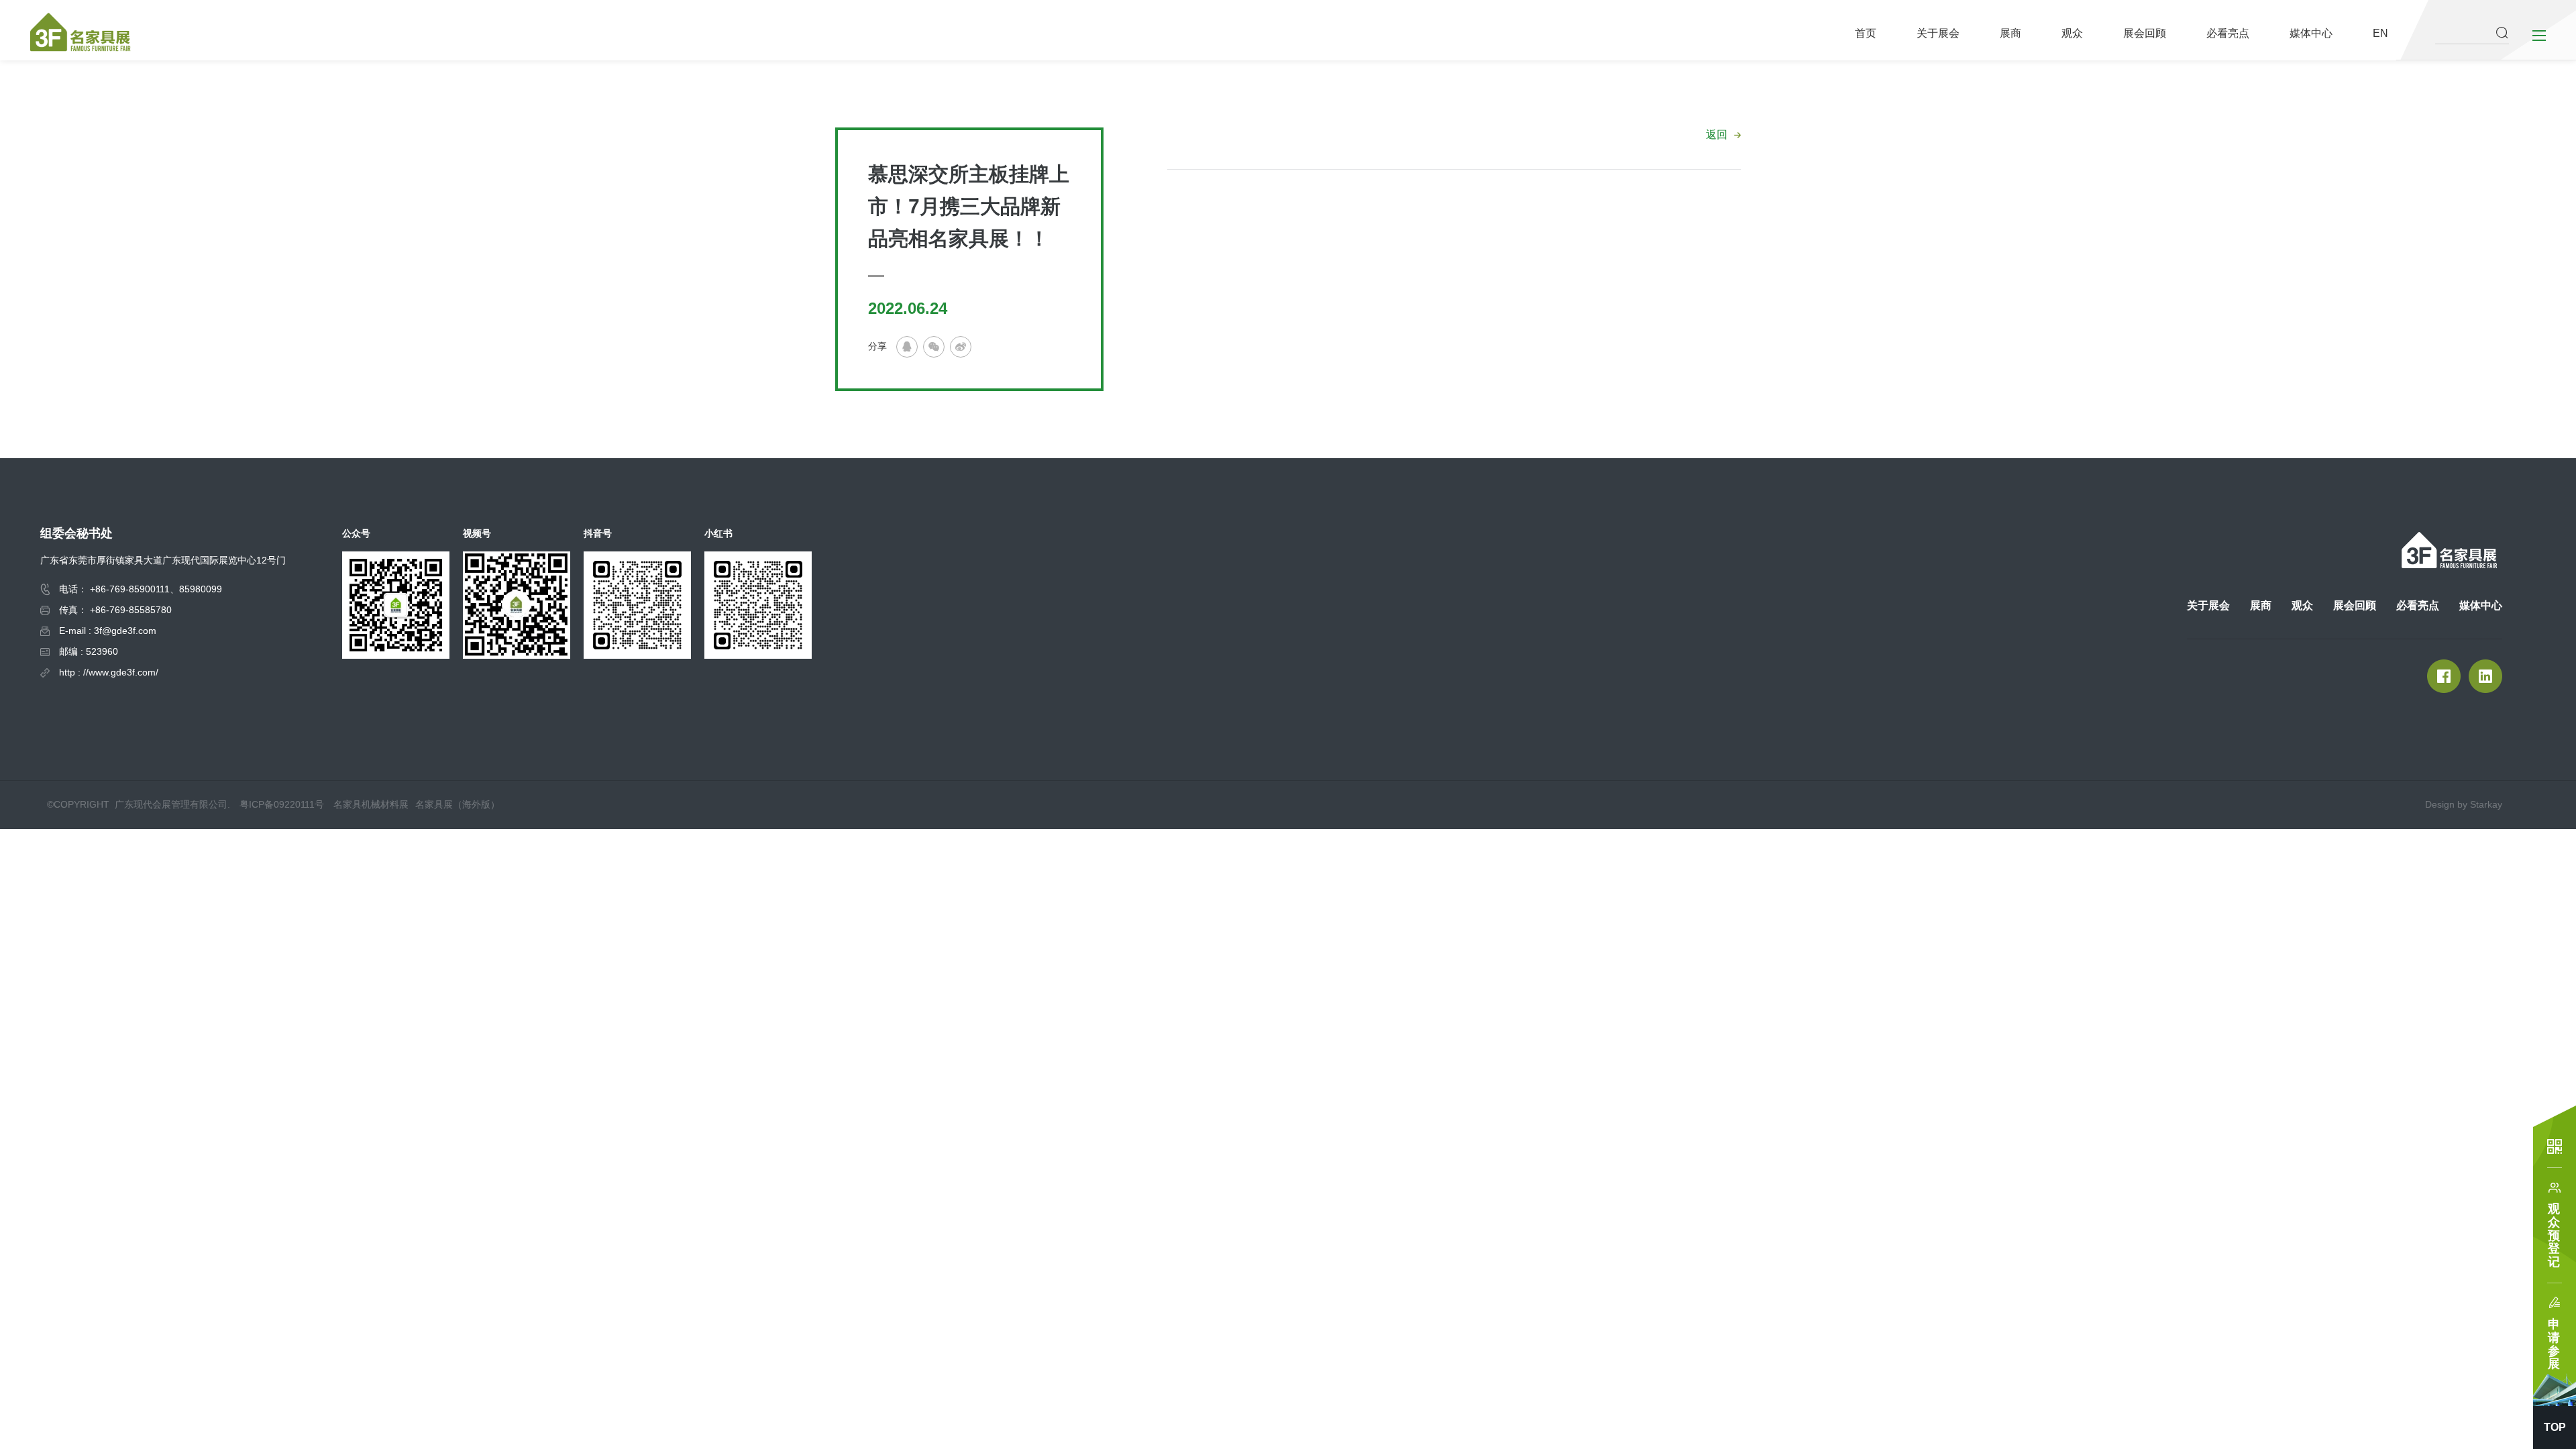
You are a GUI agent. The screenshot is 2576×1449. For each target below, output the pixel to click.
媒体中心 (2311, 33)
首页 (1866, 33)
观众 (2072, 33)
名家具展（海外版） (458, 804)
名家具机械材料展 (371, 804)
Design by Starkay (2464, 804)
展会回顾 (2145, 33)
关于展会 (1938, 33)
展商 (2010, 33)
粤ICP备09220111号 (282, 804)
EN (2380, 33)
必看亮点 (2228, 33)
